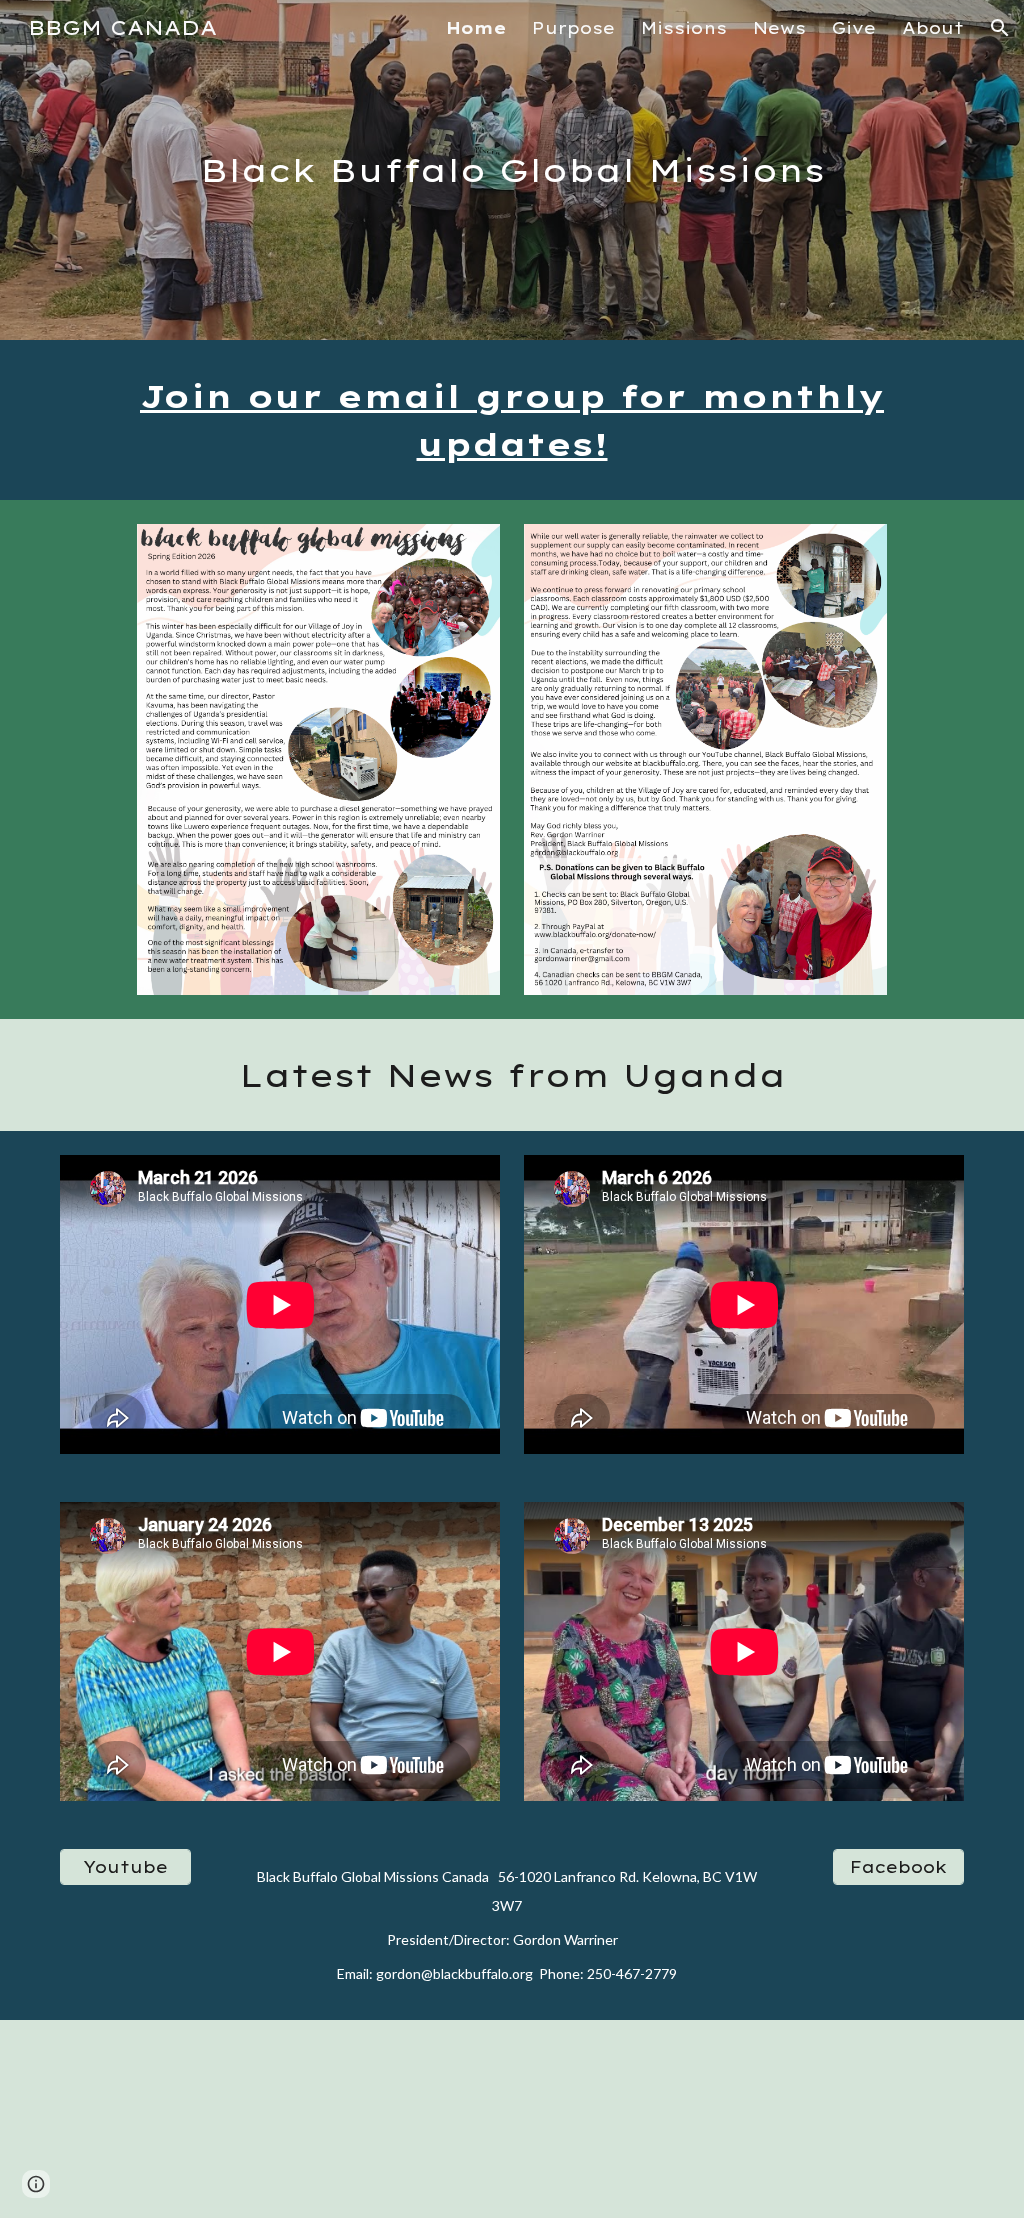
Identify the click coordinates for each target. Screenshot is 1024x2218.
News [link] (779, 28)
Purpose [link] (573, 28)
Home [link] (476, 28)
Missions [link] (684, 28)
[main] (512, 170)
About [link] (933, 28)
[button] (1000, 28)
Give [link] (854, 28)
